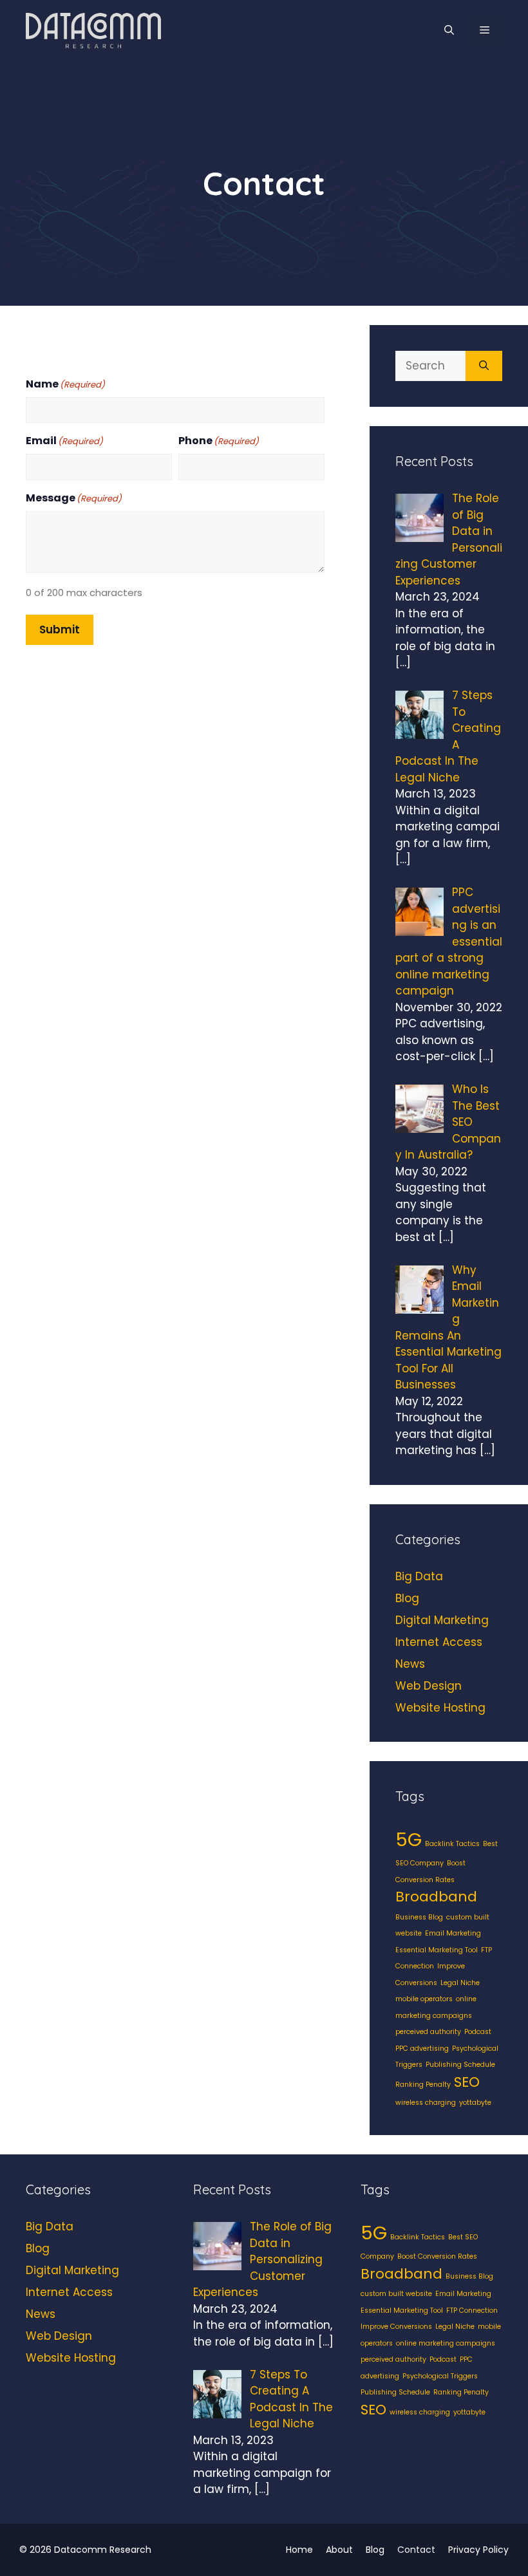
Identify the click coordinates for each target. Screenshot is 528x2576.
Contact (416, 2550)
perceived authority (428, 2032)
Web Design (429, 1686)
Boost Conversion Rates (437, 2256)
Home (299, 2550)
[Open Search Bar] (449, 30)
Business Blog (419, 1917)
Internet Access (439, 1642)
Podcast (478, 2032)
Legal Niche (460, 1983)
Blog (407, 1598)
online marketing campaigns (446, 2343)
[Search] (484, 366)
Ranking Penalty (423, 2085)
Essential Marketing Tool (437, 1950)
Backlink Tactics (452, 1844)
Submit (60, 630)
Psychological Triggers (440, 2376)
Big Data (419, 1576)
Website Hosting (440, 1708)
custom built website (396, 2294)
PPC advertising (422, 2049)
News (410, 1664)
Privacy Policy (478, 2550)
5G (409, 1839)
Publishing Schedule (460, 2065)
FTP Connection (472, 2310)
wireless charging (426, 2103)
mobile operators (424, 1999)
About (339, 2550)
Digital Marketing (442, 1620)
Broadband (436, 1897)
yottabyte (475, 2103)
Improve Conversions (396, 2327)
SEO (467, 2082)
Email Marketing (453, 1933)
